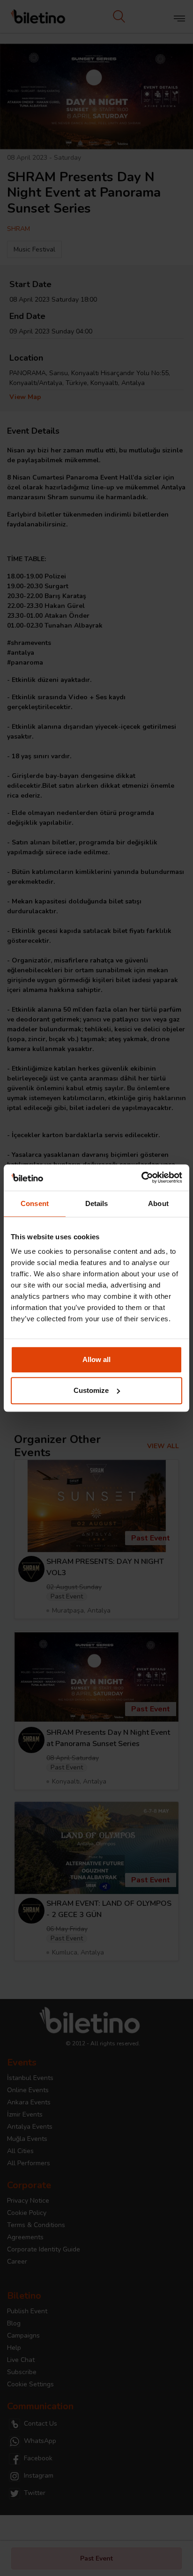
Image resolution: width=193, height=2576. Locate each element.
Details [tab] (97, 1203)
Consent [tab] (35, 1203)
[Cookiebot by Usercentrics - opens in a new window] (141, 1177)
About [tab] (158, 1203)
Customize (91, 1390)
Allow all (96, 1359)
